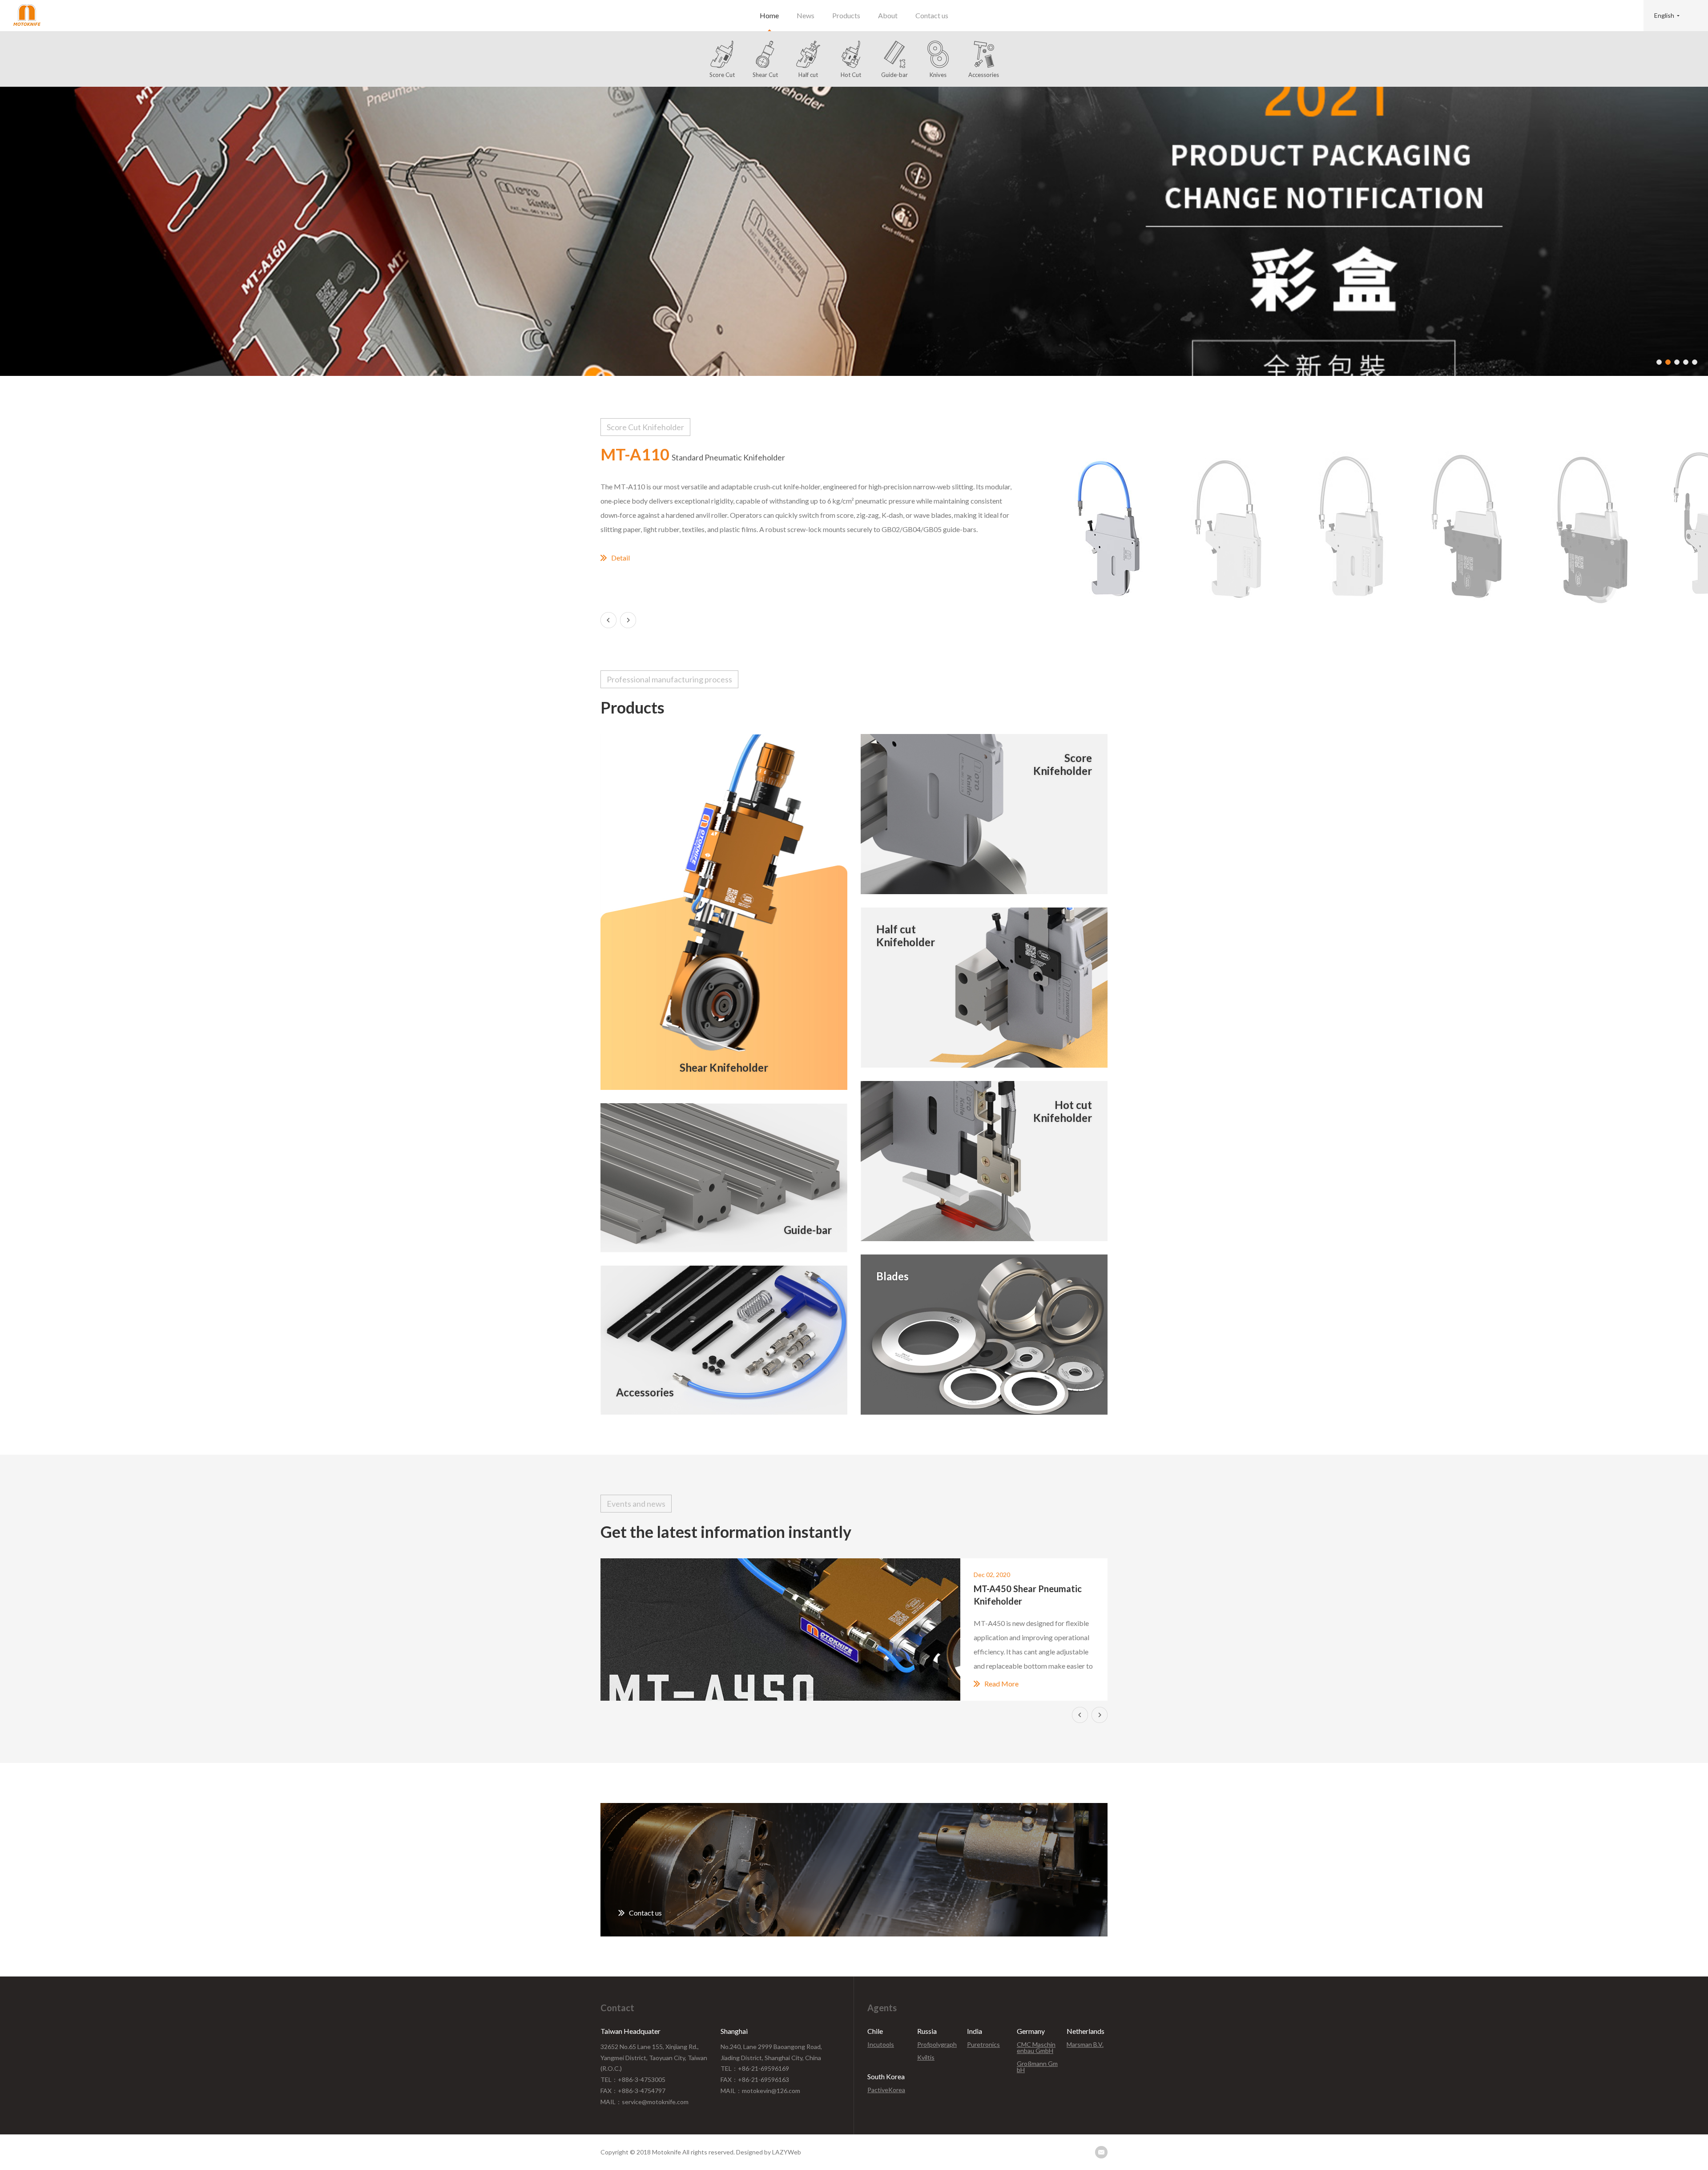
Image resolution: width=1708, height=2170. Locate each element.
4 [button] (1686, 362)
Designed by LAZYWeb (769, 2152)
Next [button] (628, 620)
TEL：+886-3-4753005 (633, 2079)
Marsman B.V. (1085, 2045)
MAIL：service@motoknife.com (645, 2102)
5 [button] (1695, 362)
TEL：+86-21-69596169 (755, 2068)
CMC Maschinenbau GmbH (1036, 2048)
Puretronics (983, 2045)
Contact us (932, 15)
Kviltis (926, 2057)
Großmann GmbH (1037, 2067)
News (806, 15)
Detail (620, 558)
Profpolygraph (937, 2045)
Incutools (881, 2045)
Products (846, 15)
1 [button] (1659, 362)
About (888, 15)
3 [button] (1677, 362)
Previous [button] (608, 620)
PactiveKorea (886, 2090)
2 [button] (1668, 362)
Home (769, 15)
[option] (854, 231)
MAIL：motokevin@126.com (760, 2091)
